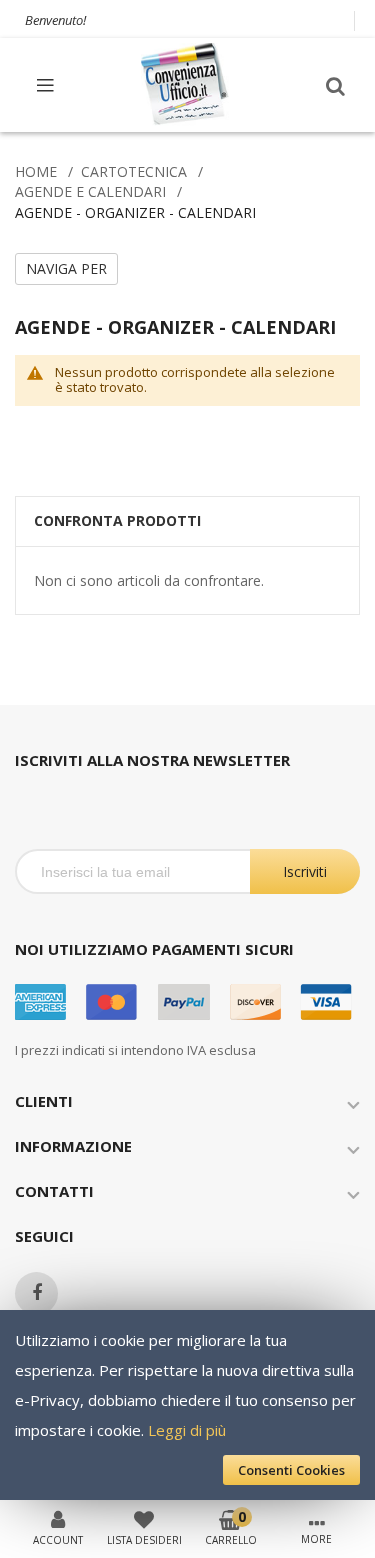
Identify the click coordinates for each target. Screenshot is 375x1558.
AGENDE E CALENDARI (90, 191)
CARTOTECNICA (134, 171)
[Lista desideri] (144, 1518)
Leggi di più (187, 1430)
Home (36, 171)
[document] (187, 1405)
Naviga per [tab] (66, 268)
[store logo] (186, 84)
